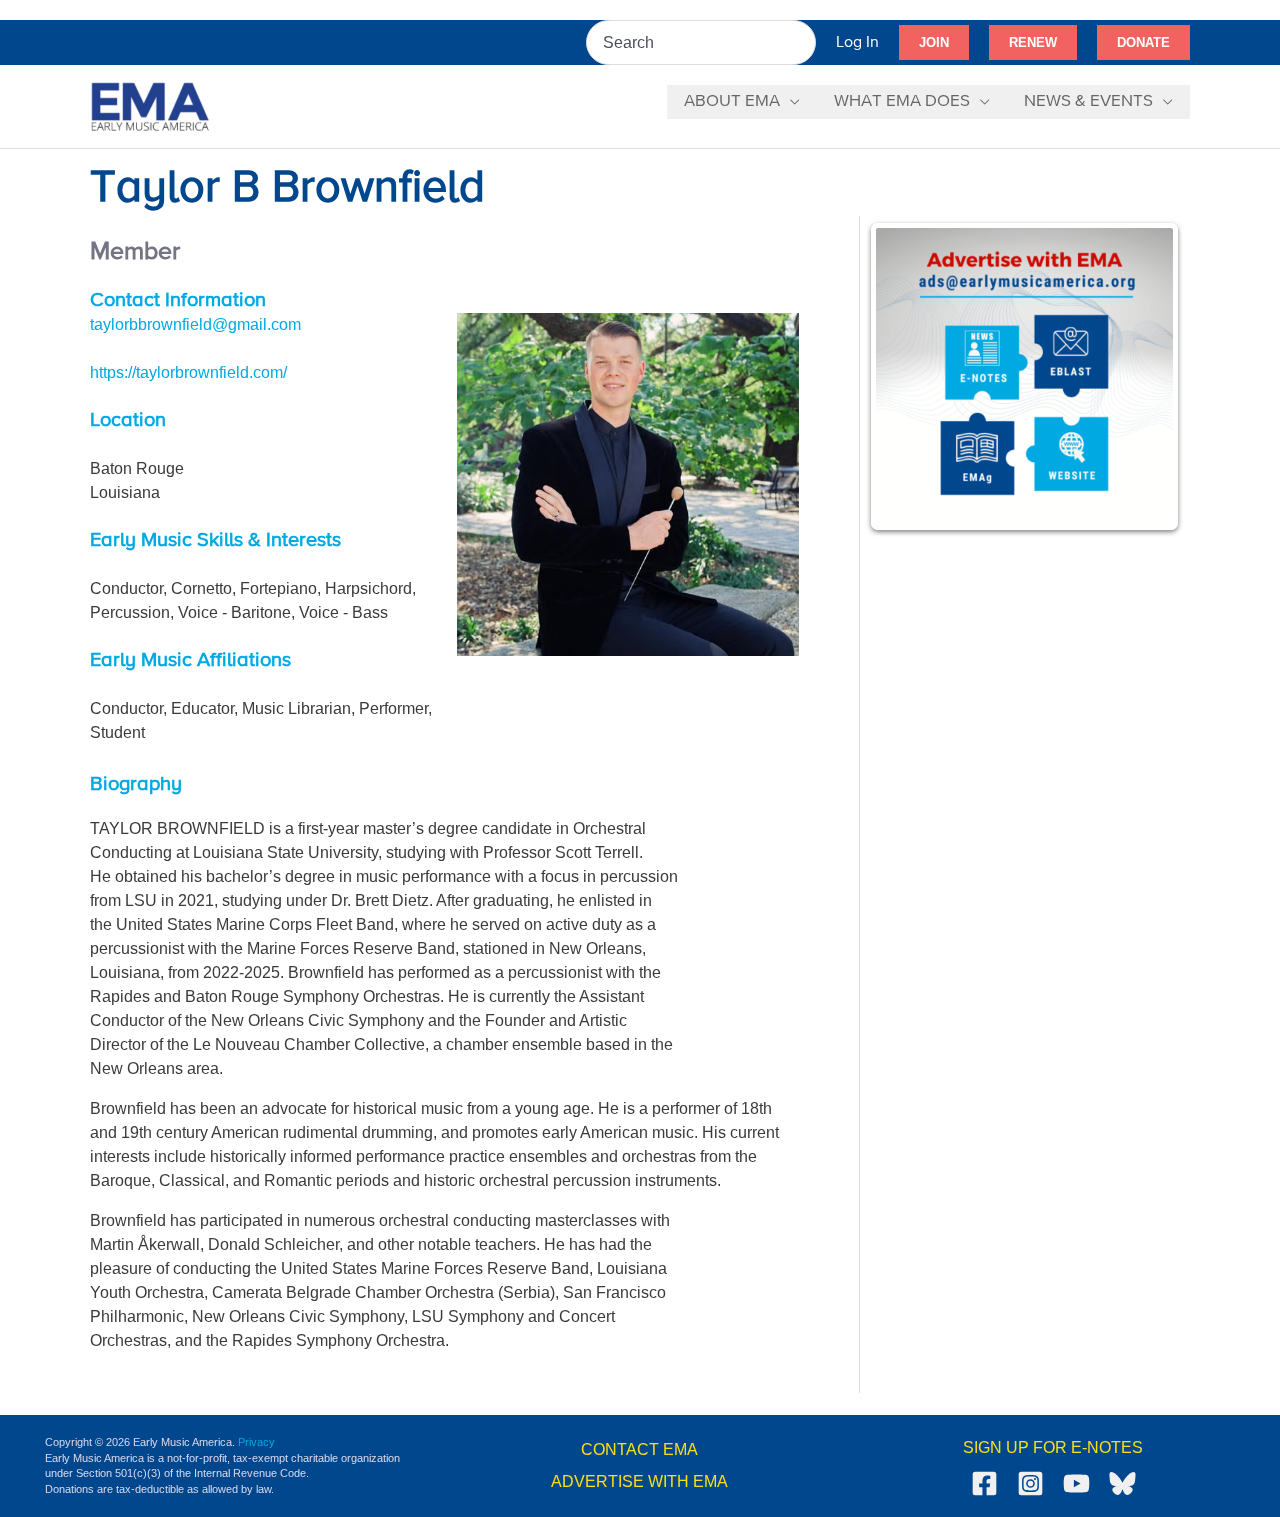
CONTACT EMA (639, 1449)
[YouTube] (1076, 1483)
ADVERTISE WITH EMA (639, 1481)
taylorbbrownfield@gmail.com (195, 324)
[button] (934, 43)
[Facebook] (984, 1483)
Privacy (256, 1442)
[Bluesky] (1122, 1483)
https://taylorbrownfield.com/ (188, 372)
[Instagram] (1030, 1483)
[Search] (802, 42)
